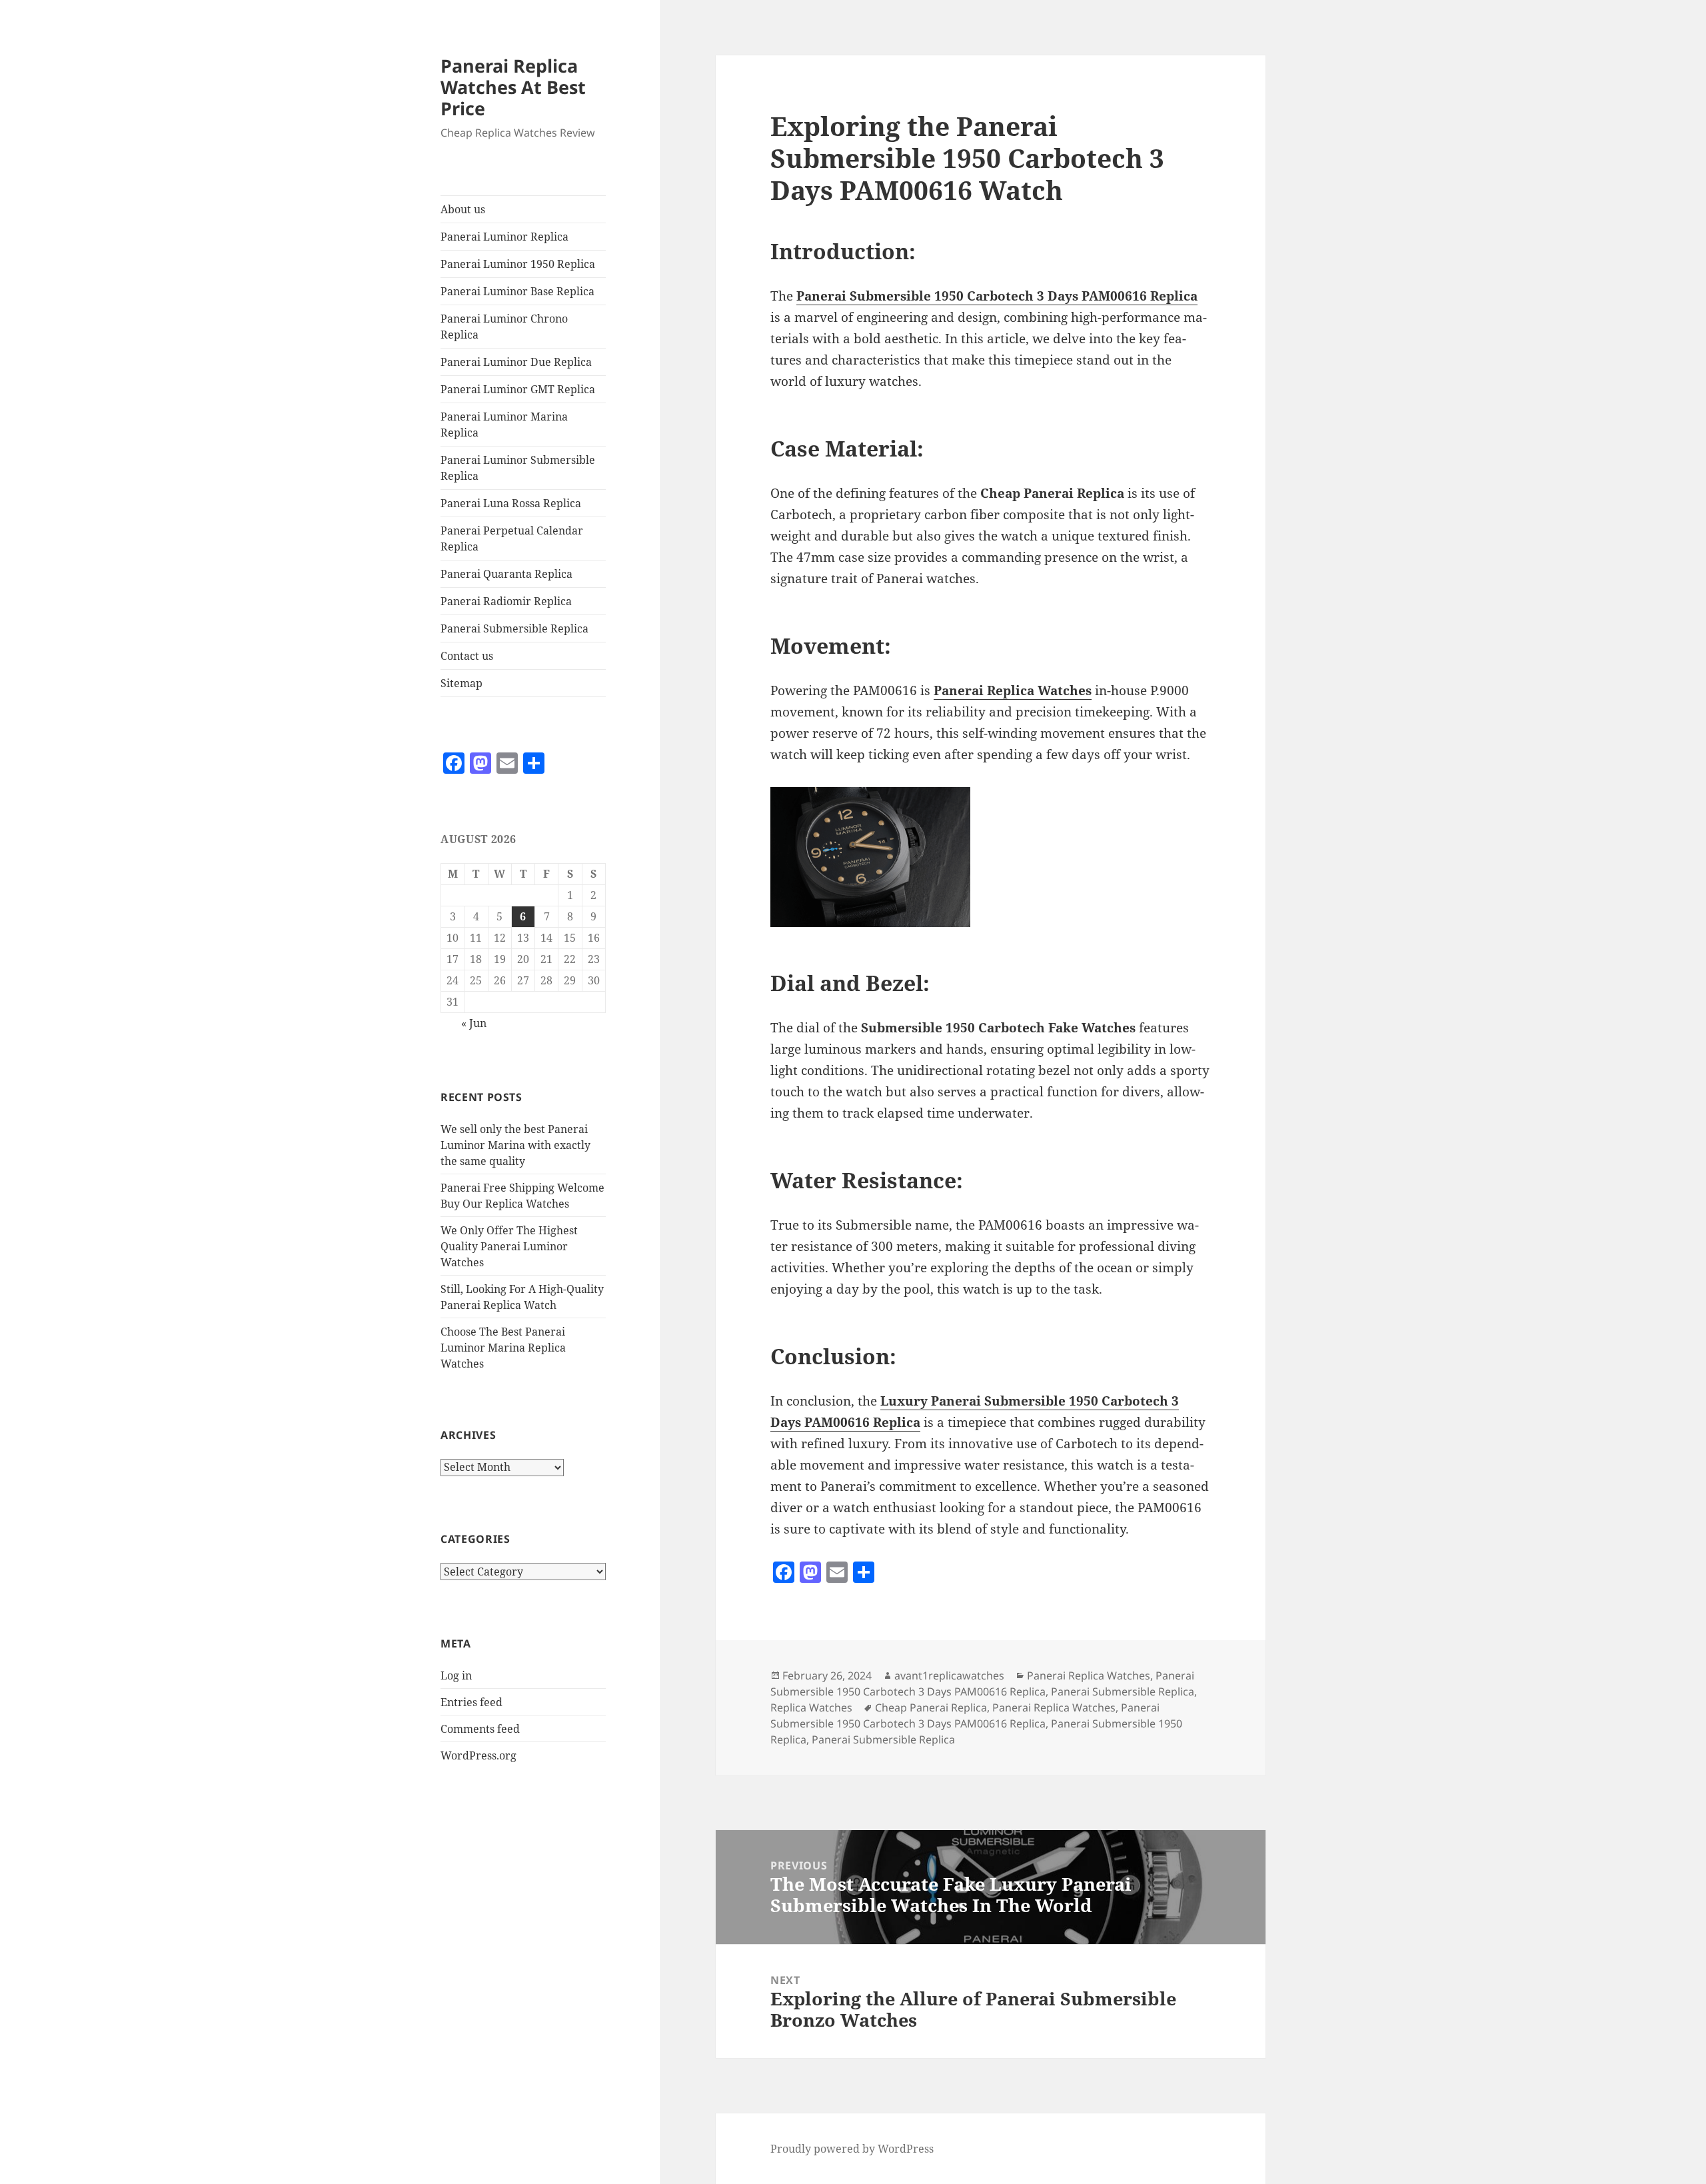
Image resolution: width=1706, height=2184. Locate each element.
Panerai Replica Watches (1089, 1675)
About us (463, 209)
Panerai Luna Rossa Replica (511, 503)
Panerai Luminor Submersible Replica (518, 468)
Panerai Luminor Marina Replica (504, 425)
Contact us (467, 656)
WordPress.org (478, 1755)
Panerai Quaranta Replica (506, 574)
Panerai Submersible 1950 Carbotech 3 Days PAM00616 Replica (982, 1683)
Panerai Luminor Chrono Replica (504, 327)
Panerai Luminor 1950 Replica (518, 264)
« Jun (474, 1023)
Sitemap (461, 683)
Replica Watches (811, 1707)
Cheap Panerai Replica (931, 1707)
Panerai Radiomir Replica (506, 601)
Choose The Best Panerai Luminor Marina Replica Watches (503, 1348)
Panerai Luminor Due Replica (516, 362)
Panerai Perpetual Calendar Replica (512, 539)
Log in (456, 1675)
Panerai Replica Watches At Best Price (513, 87)
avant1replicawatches (949, 1675)
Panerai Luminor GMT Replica (518, 389)
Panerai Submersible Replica (514, 628)
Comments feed (480, 1729)
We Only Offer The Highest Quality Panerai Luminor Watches (509, 1246)
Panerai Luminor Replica (504, 237)
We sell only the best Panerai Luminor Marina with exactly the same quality (515, 1145)
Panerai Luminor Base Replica (517, 291)
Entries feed (471, 1702)
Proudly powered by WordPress (852, 2149)
